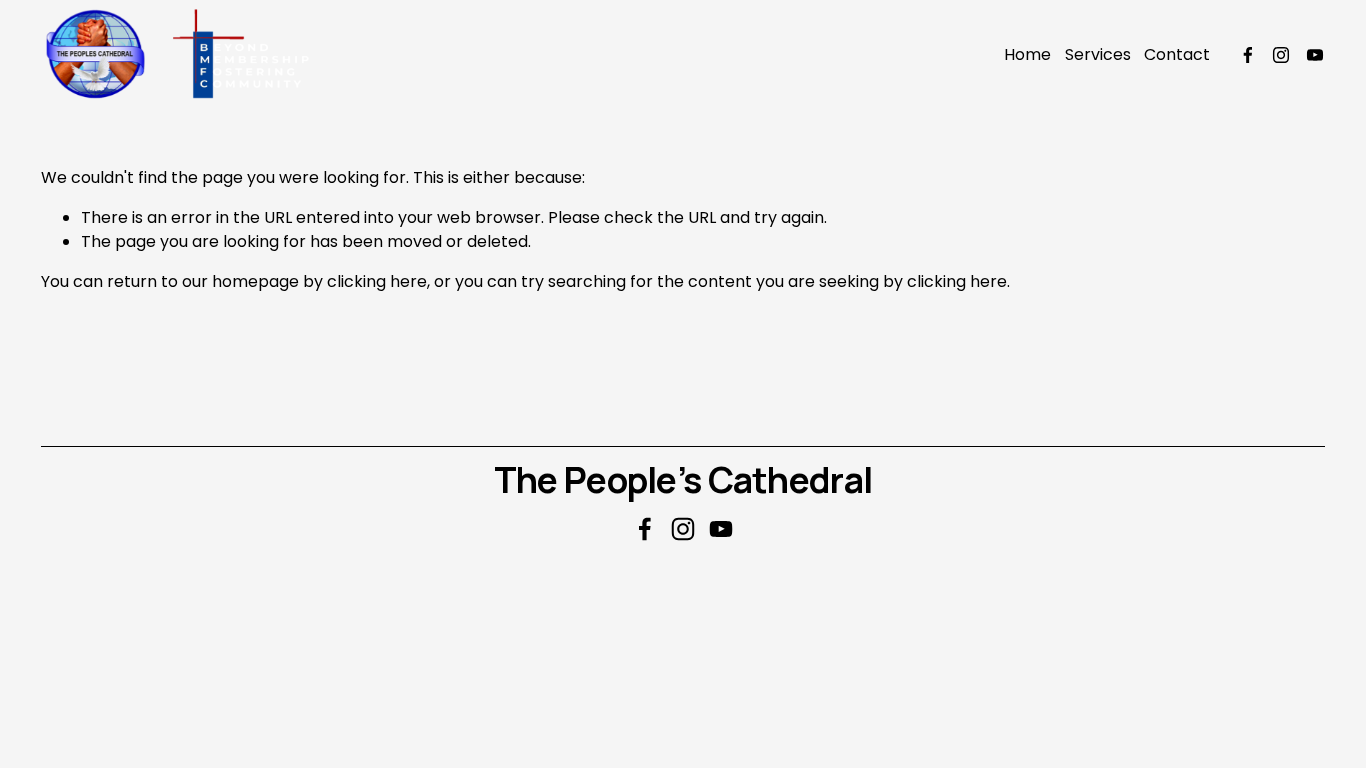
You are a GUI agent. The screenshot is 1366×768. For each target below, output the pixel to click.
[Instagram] (1281, 55)
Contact (1177, 54)
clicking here (377, 281)
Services (1098, 54)
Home (1027, 54)
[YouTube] (1315, 55)
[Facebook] (1248, 55)
